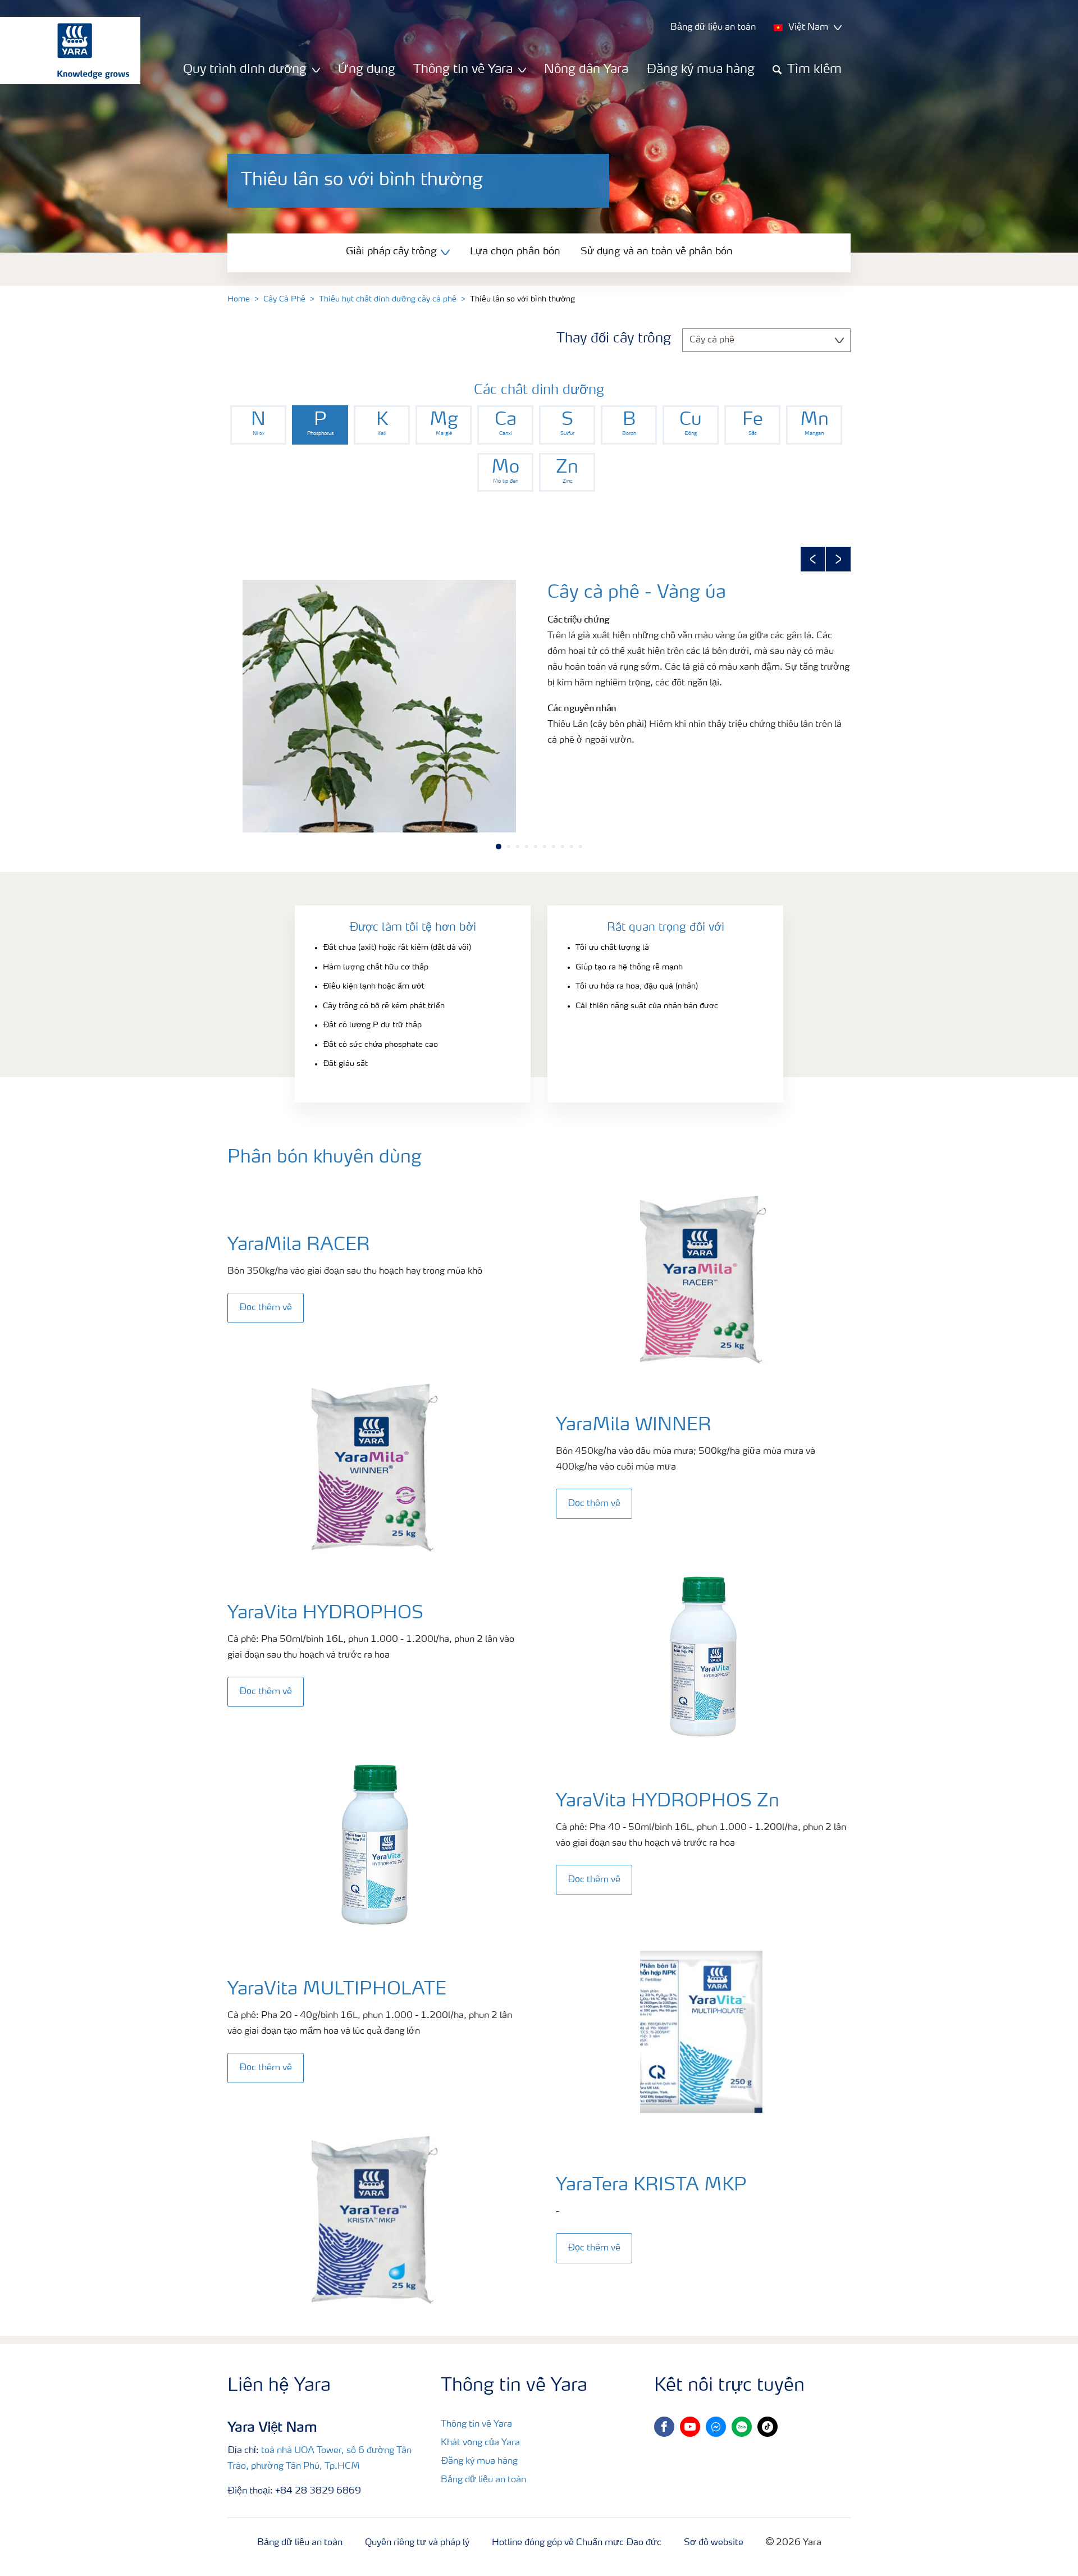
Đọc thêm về (266, 1308)
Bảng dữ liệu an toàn (483, 2480)
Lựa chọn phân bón (515, 251)
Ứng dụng (367, 70)
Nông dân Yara (586, 70)
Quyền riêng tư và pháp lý (417, 2543)
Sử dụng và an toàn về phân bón (657, 251)
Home (239, 299)
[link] (258, 425)
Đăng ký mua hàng (700, 70)
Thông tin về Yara (476, 2424)
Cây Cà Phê (284, 299)
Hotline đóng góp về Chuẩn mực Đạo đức (577, 2543)
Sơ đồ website (714, 2543)
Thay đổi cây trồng (614, 339)
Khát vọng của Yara (480, 2443)
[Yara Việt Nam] (65, 51)
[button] (813, 559)
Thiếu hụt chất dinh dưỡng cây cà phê (388, 299)
